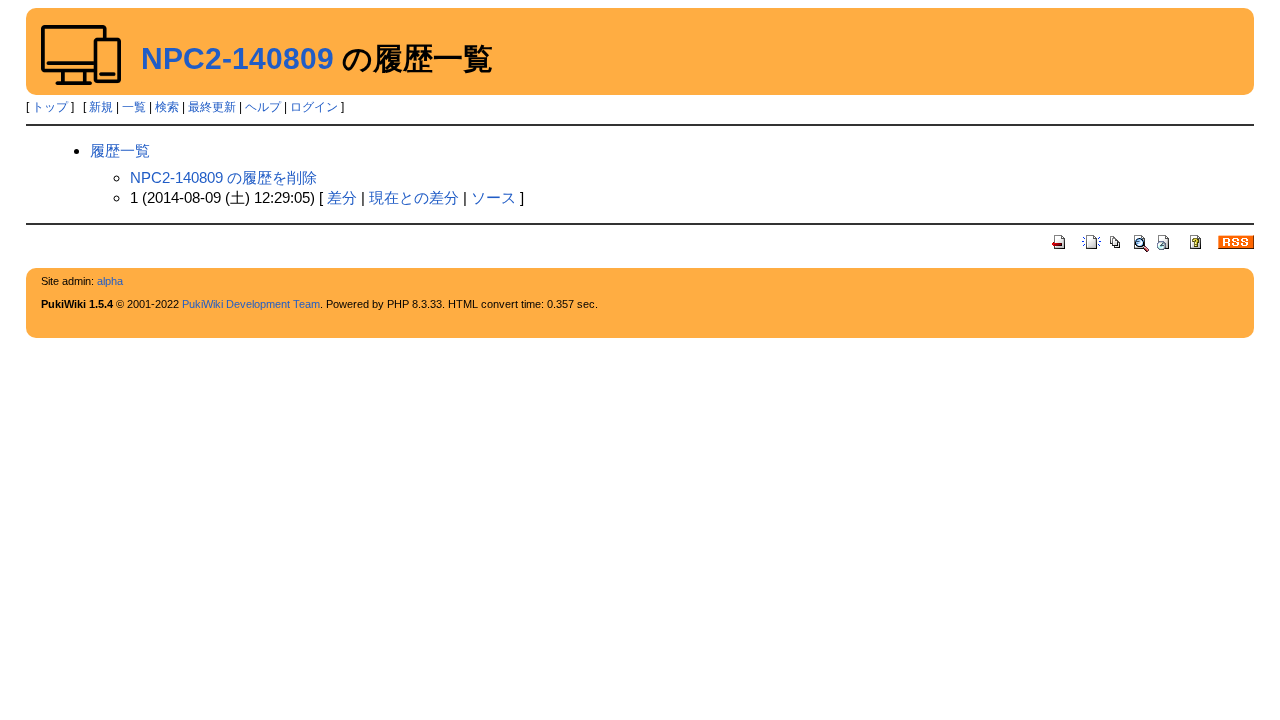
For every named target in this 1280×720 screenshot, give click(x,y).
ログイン (314, 107)
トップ (50, 107)
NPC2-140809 (237, 58)
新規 (101, 107)
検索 (167, 107)
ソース (493, 197)
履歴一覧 (120, 150)
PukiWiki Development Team (251, 304)
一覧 (134, 107)
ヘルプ (263, 107)
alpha (110, 281)
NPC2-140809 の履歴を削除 (223, 177)
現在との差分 (414, 197)
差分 (342, 197)
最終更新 (212, 107)
